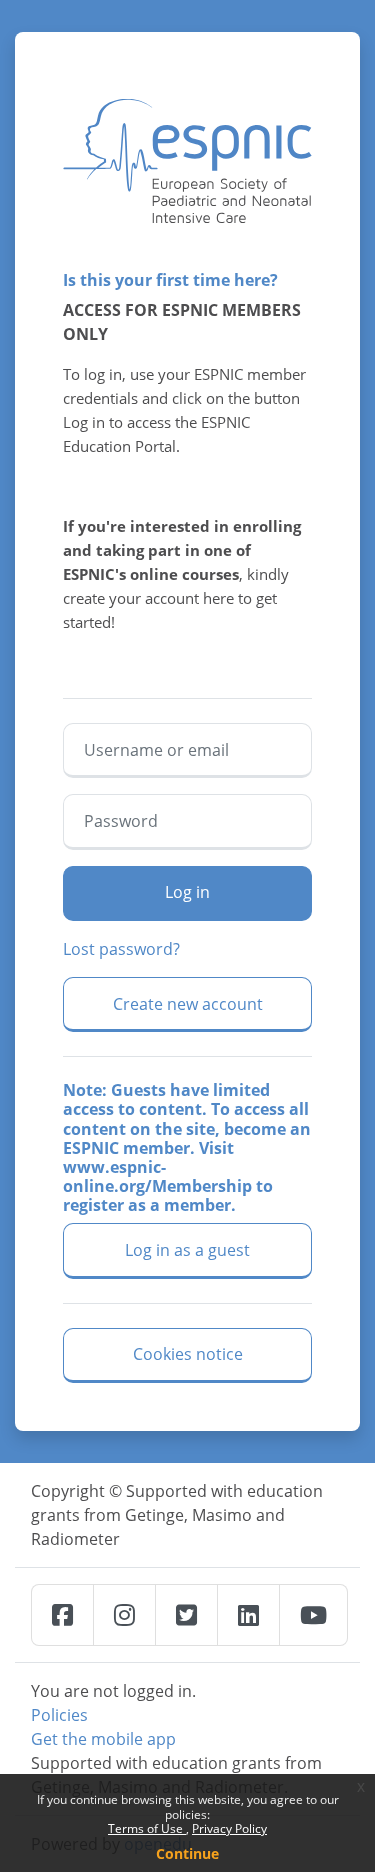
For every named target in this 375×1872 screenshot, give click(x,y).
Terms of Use (147, 1828)
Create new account (188, 1004)
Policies (59, 1715)
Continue (187, 1853)
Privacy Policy (229, 1828)
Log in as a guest (187, 1250)
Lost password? (121, 949)
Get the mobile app (103, 1739)
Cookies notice (188, 1354)
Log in (187, 892)
